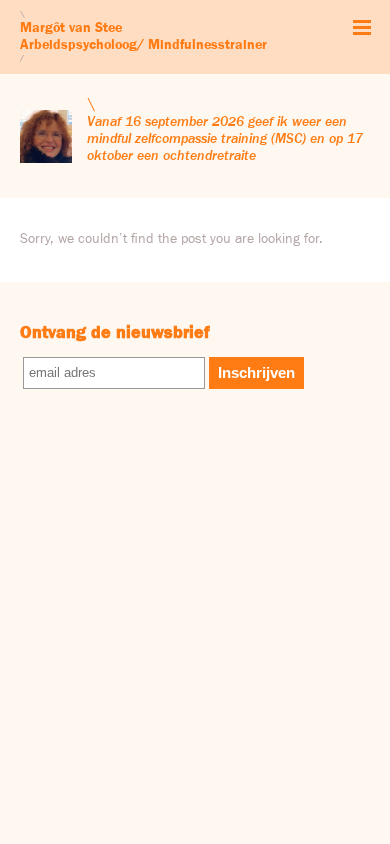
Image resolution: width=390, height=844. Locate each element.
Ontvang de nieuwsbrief (115, 333)
